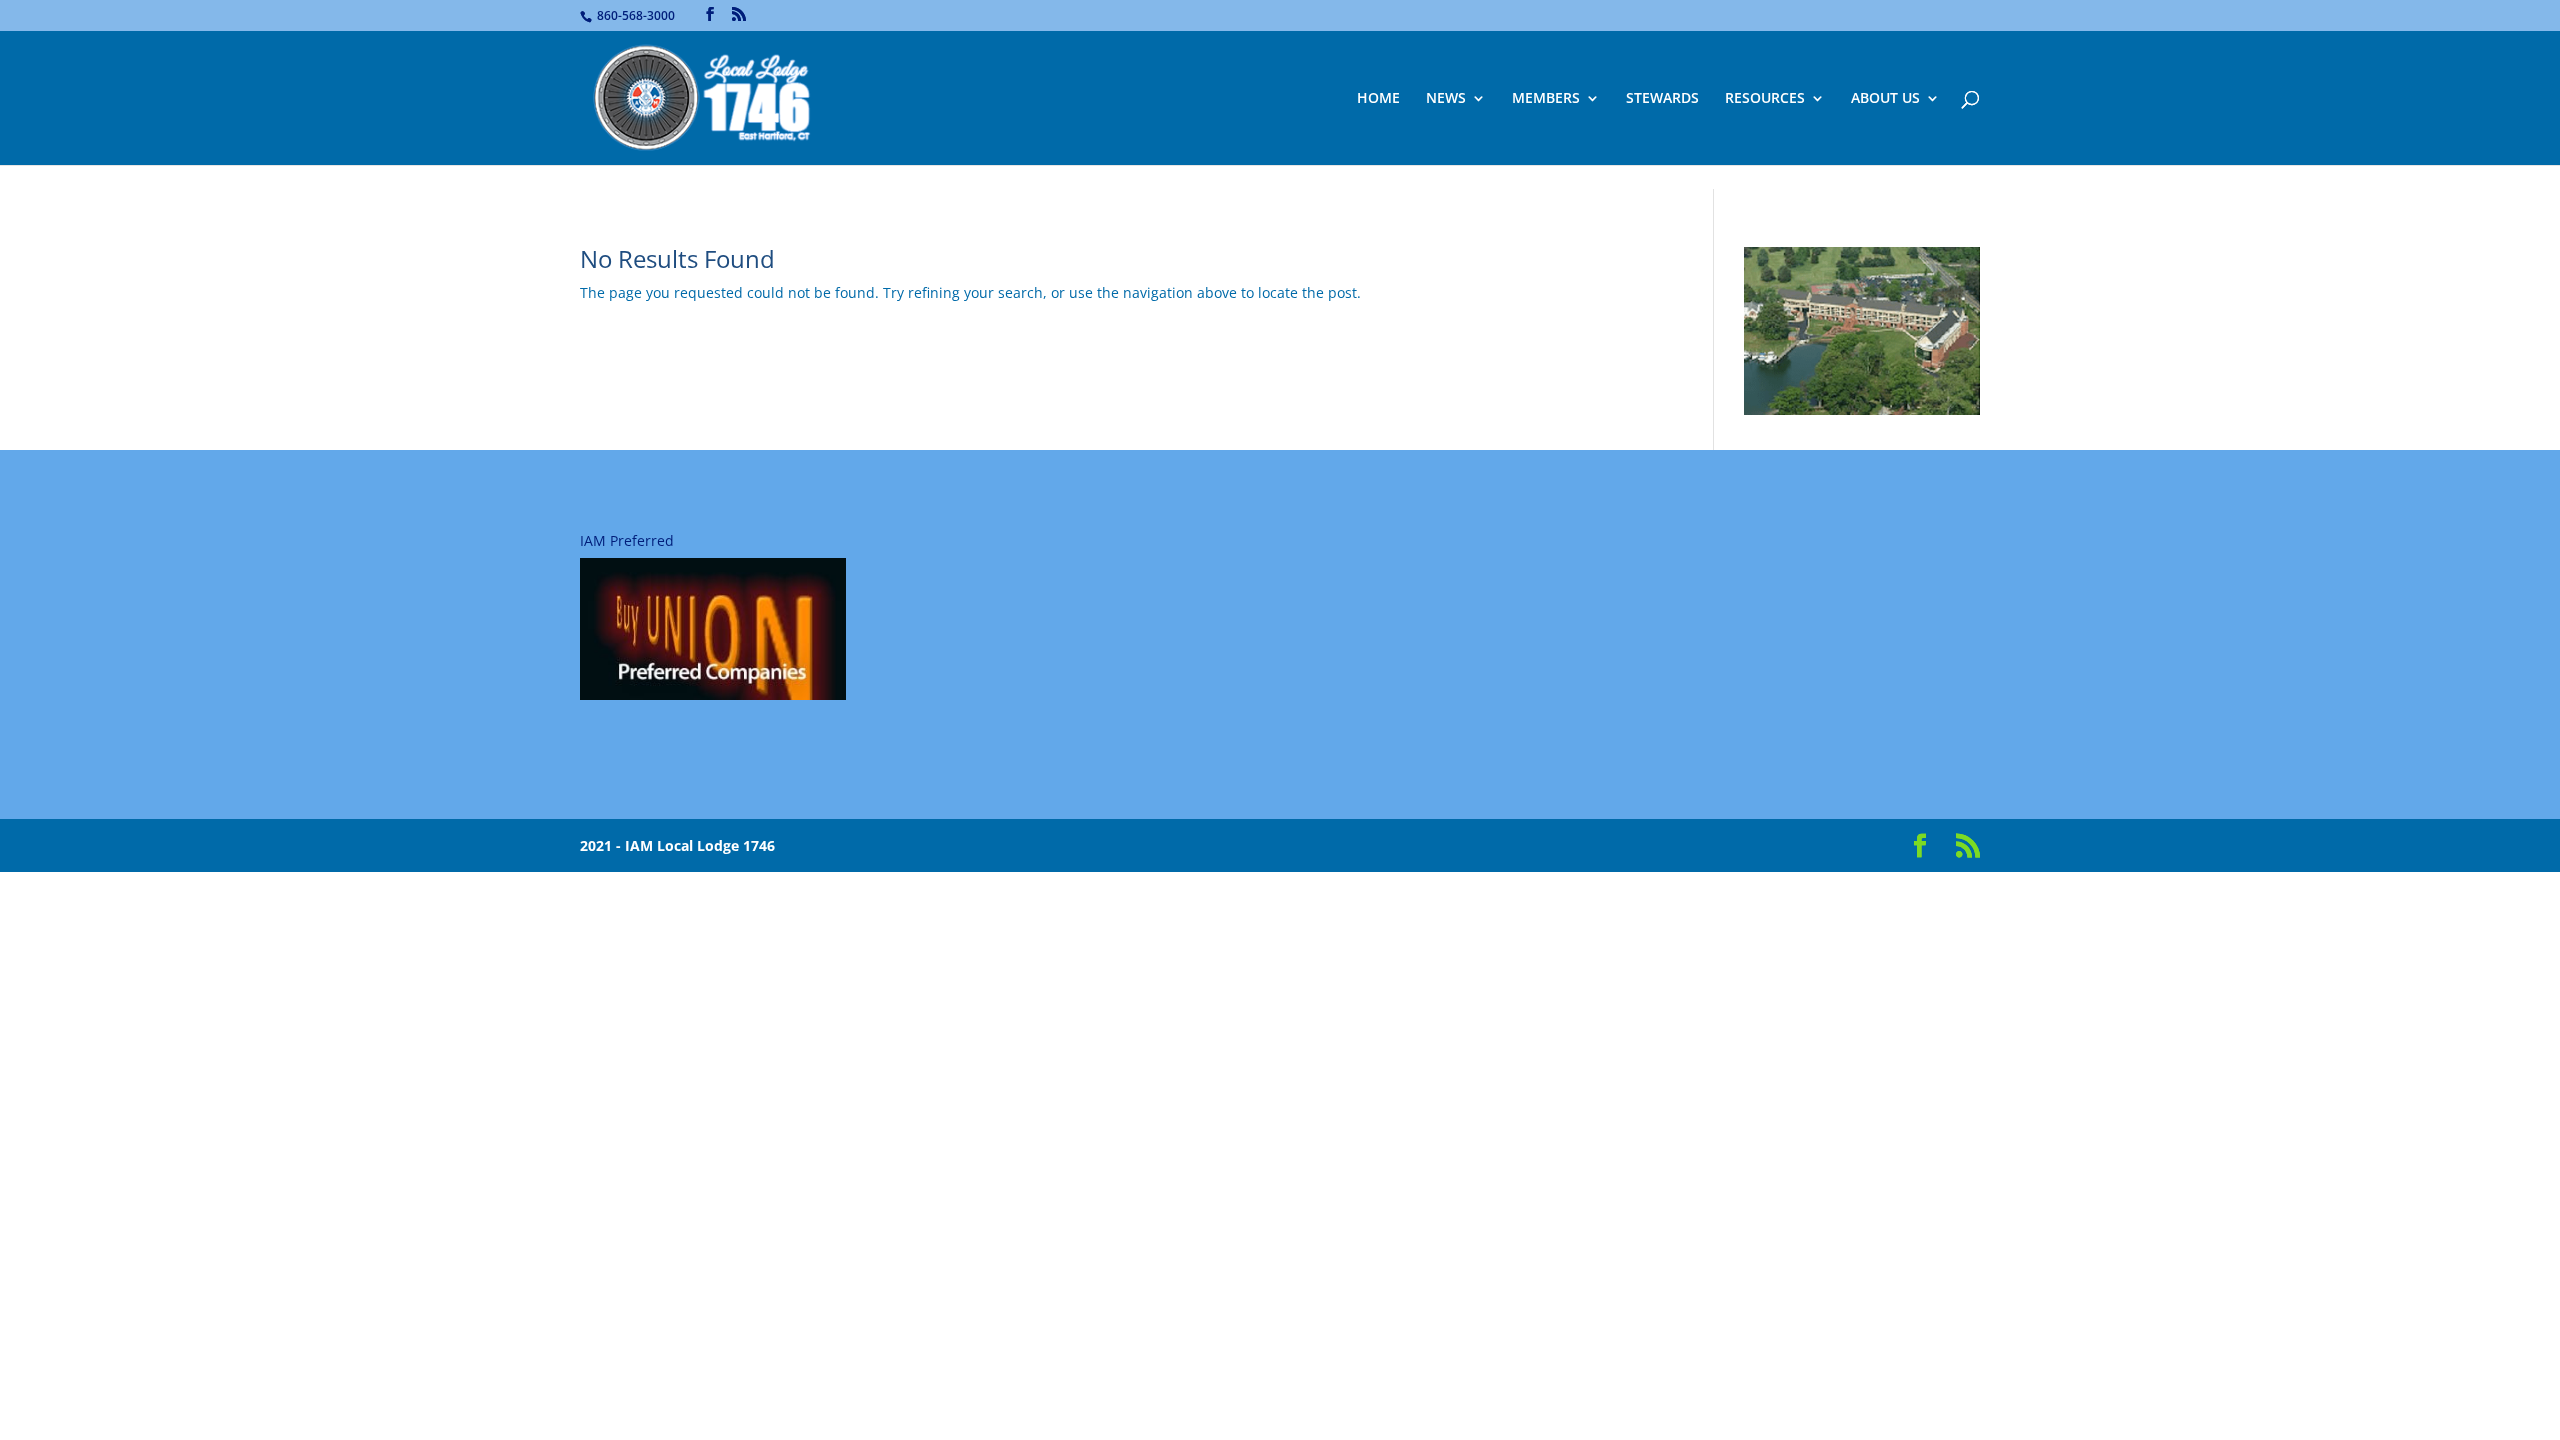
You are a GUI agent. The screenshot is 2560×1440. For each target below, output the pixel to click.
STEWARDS (1662, 99)
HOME (1378, 99)
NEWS (1446, 99)
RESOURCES (1765, 99)
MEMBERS (1546, 99)
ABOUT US (1885, 99)
